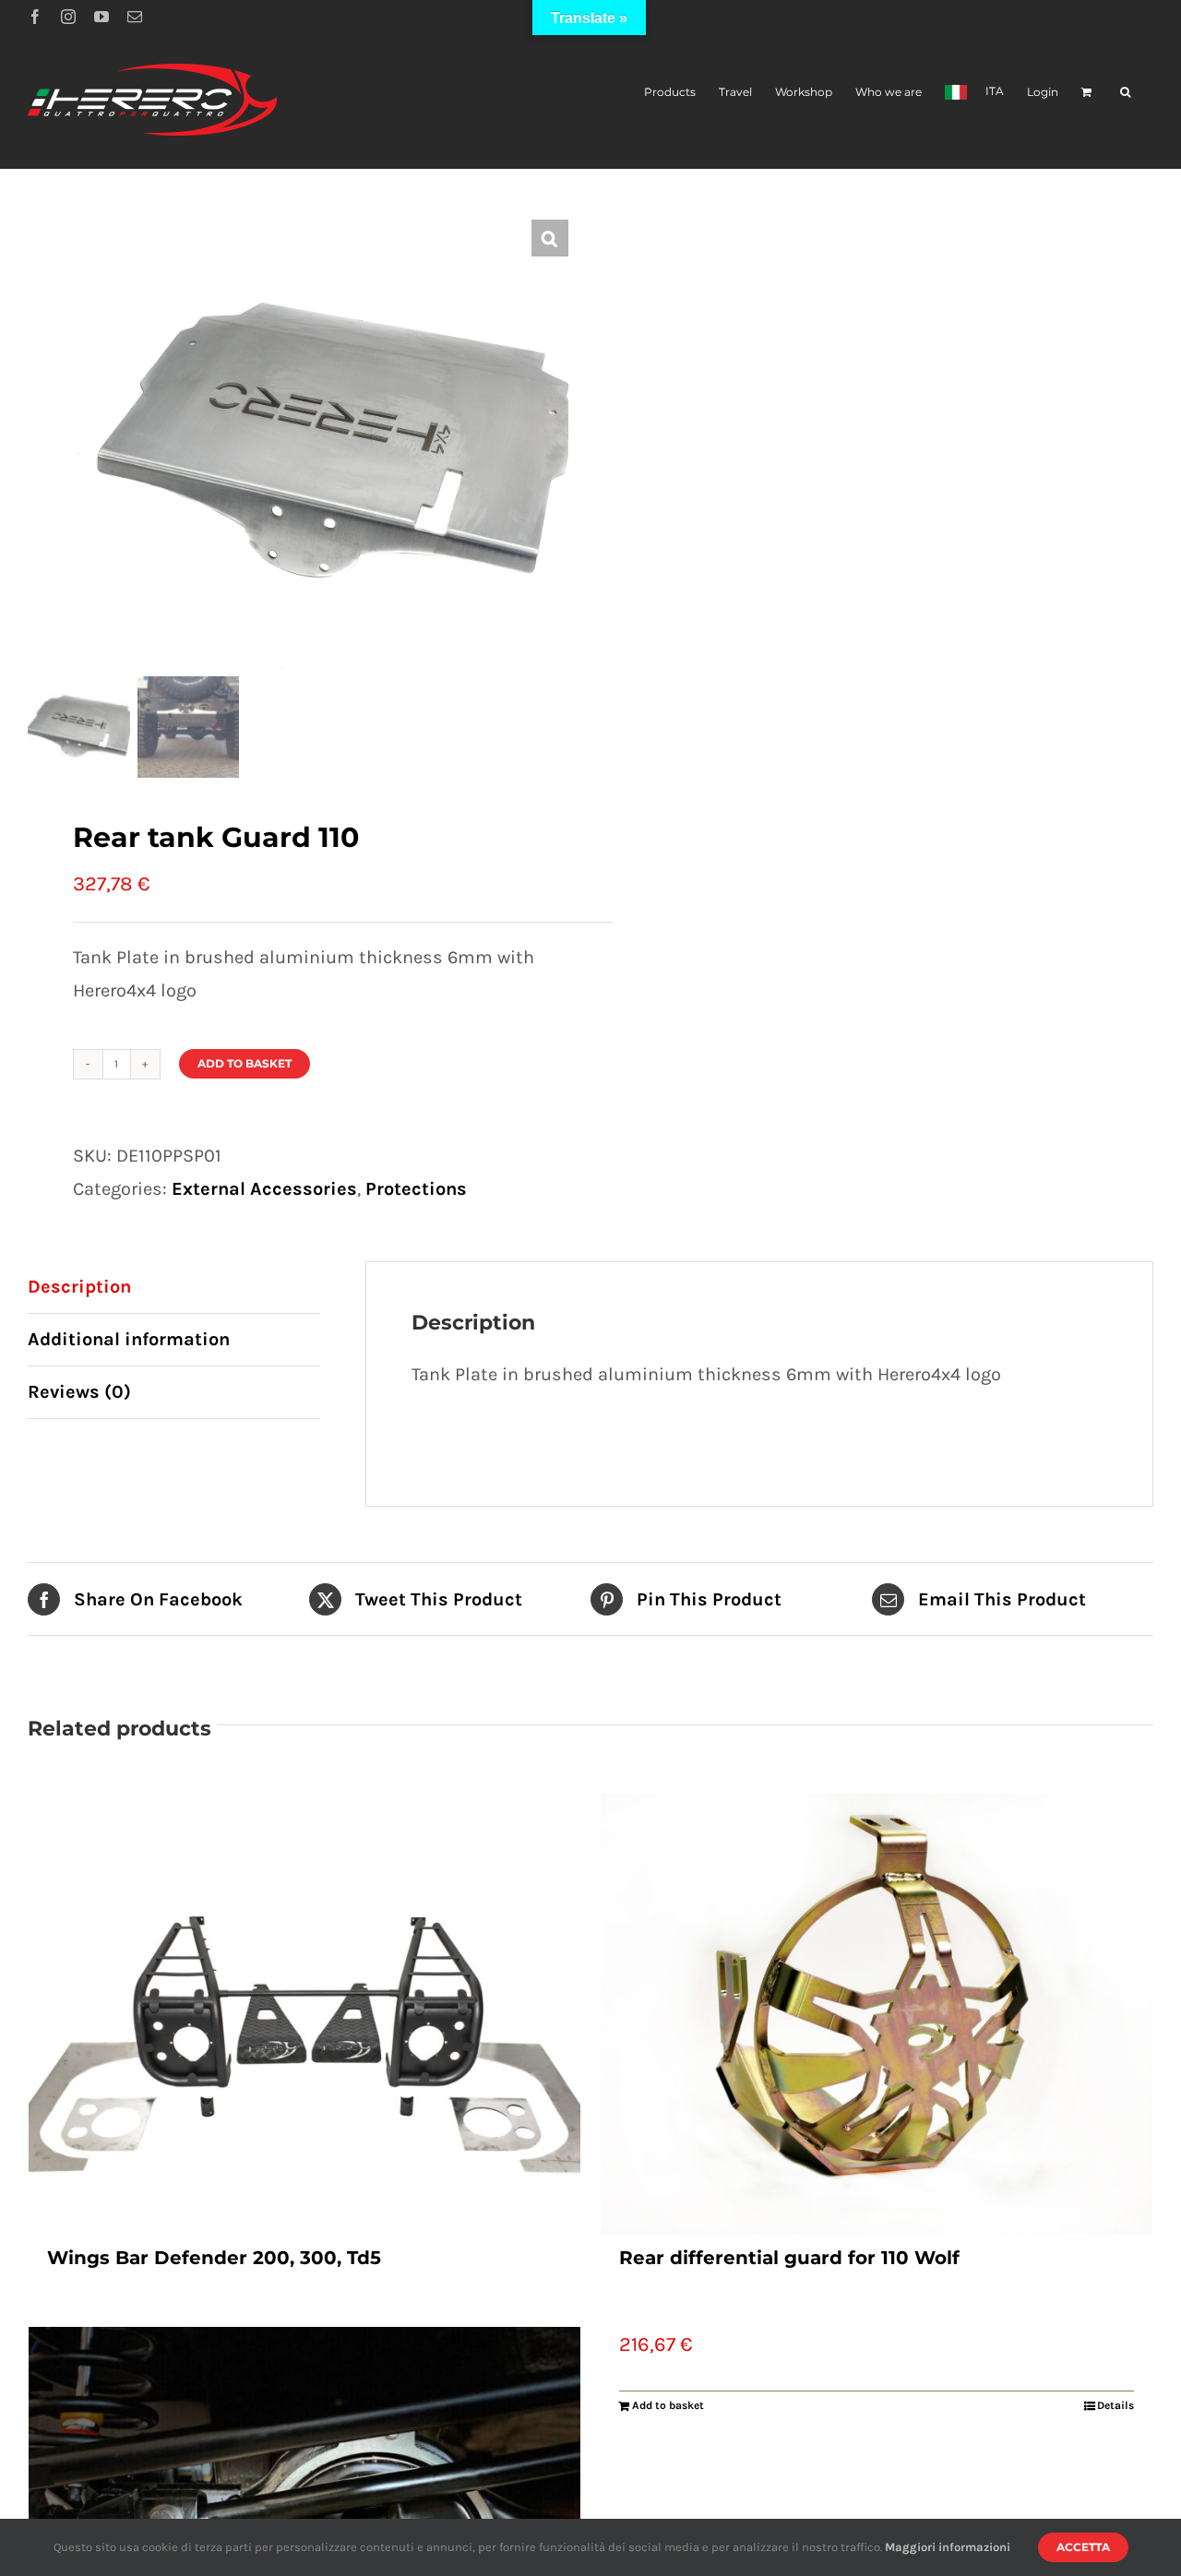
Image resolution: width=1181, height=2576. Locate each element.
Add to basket (245, 1063)
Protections (416, 1189)
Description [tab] (79, 1287)
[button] (1125, 91)
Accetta (1083, 2547)
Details (1115, 2405)
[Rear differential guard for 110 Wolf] (877, 2014)
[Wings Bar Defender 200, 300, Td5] (304, 2014)
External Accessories (264, 1189)
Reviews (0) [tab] (79, 1392)
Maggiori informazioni (948, 2547)
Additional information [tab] (129, 1339)
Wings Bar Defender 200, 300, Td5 (214, 2258)
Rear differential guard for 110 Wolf (789, 2258)
